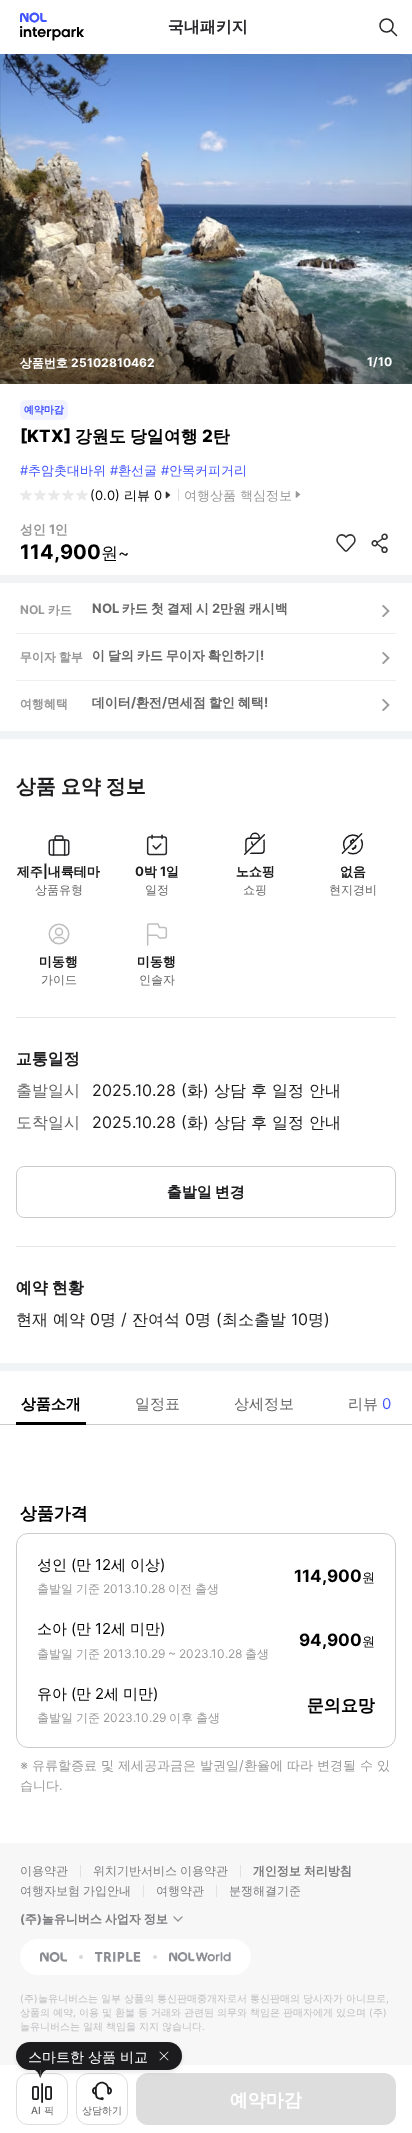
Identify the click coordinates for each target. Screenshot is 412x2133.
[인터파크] (43, 26)
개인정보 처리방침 (302, 1870)
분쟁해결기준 (265, 1890)
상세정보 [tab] (264, 1403)
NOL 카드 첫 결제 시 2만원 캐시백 (190, 608)
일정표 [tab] (157, 1403)
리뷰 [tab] (369, 1403)
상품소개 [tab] (51, 1403)
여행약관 (180, 1890)
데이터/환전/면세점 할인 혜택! (180, 702)
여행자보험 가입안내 (75, 1890)
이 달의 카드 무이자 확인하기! (178, 655)
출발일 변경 (206, 1191)
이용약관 (44, 1870)
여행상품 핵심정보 (238, 495)
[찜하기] (346, 543)
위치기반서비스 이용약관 (160, 1870)
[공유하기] (380, 543)
